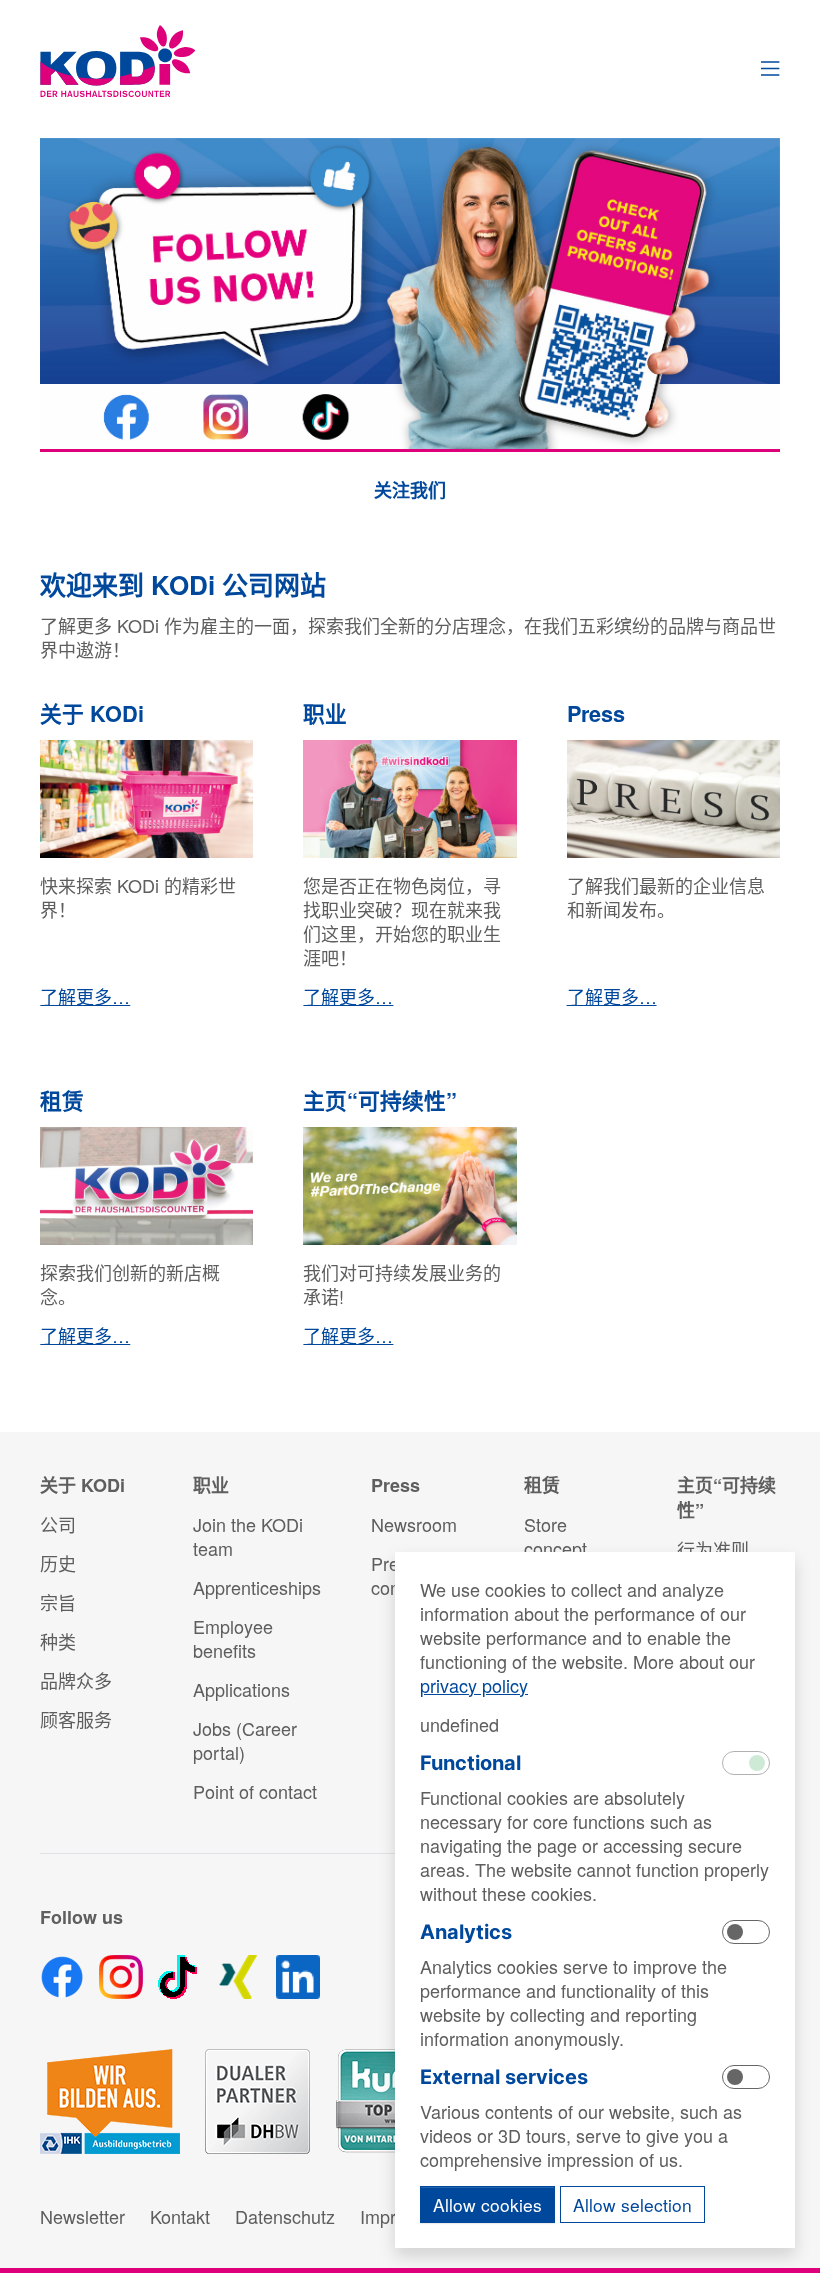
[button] (770, 68)
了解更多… (85, 996)
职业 (325, 713)
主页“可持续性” (380, 1100)
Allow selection (632, 2204)
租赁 (62, 1100)
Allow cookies (487, 2204)
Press (596, 713)
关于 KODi (92, 713)
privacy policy (474, 1685)
